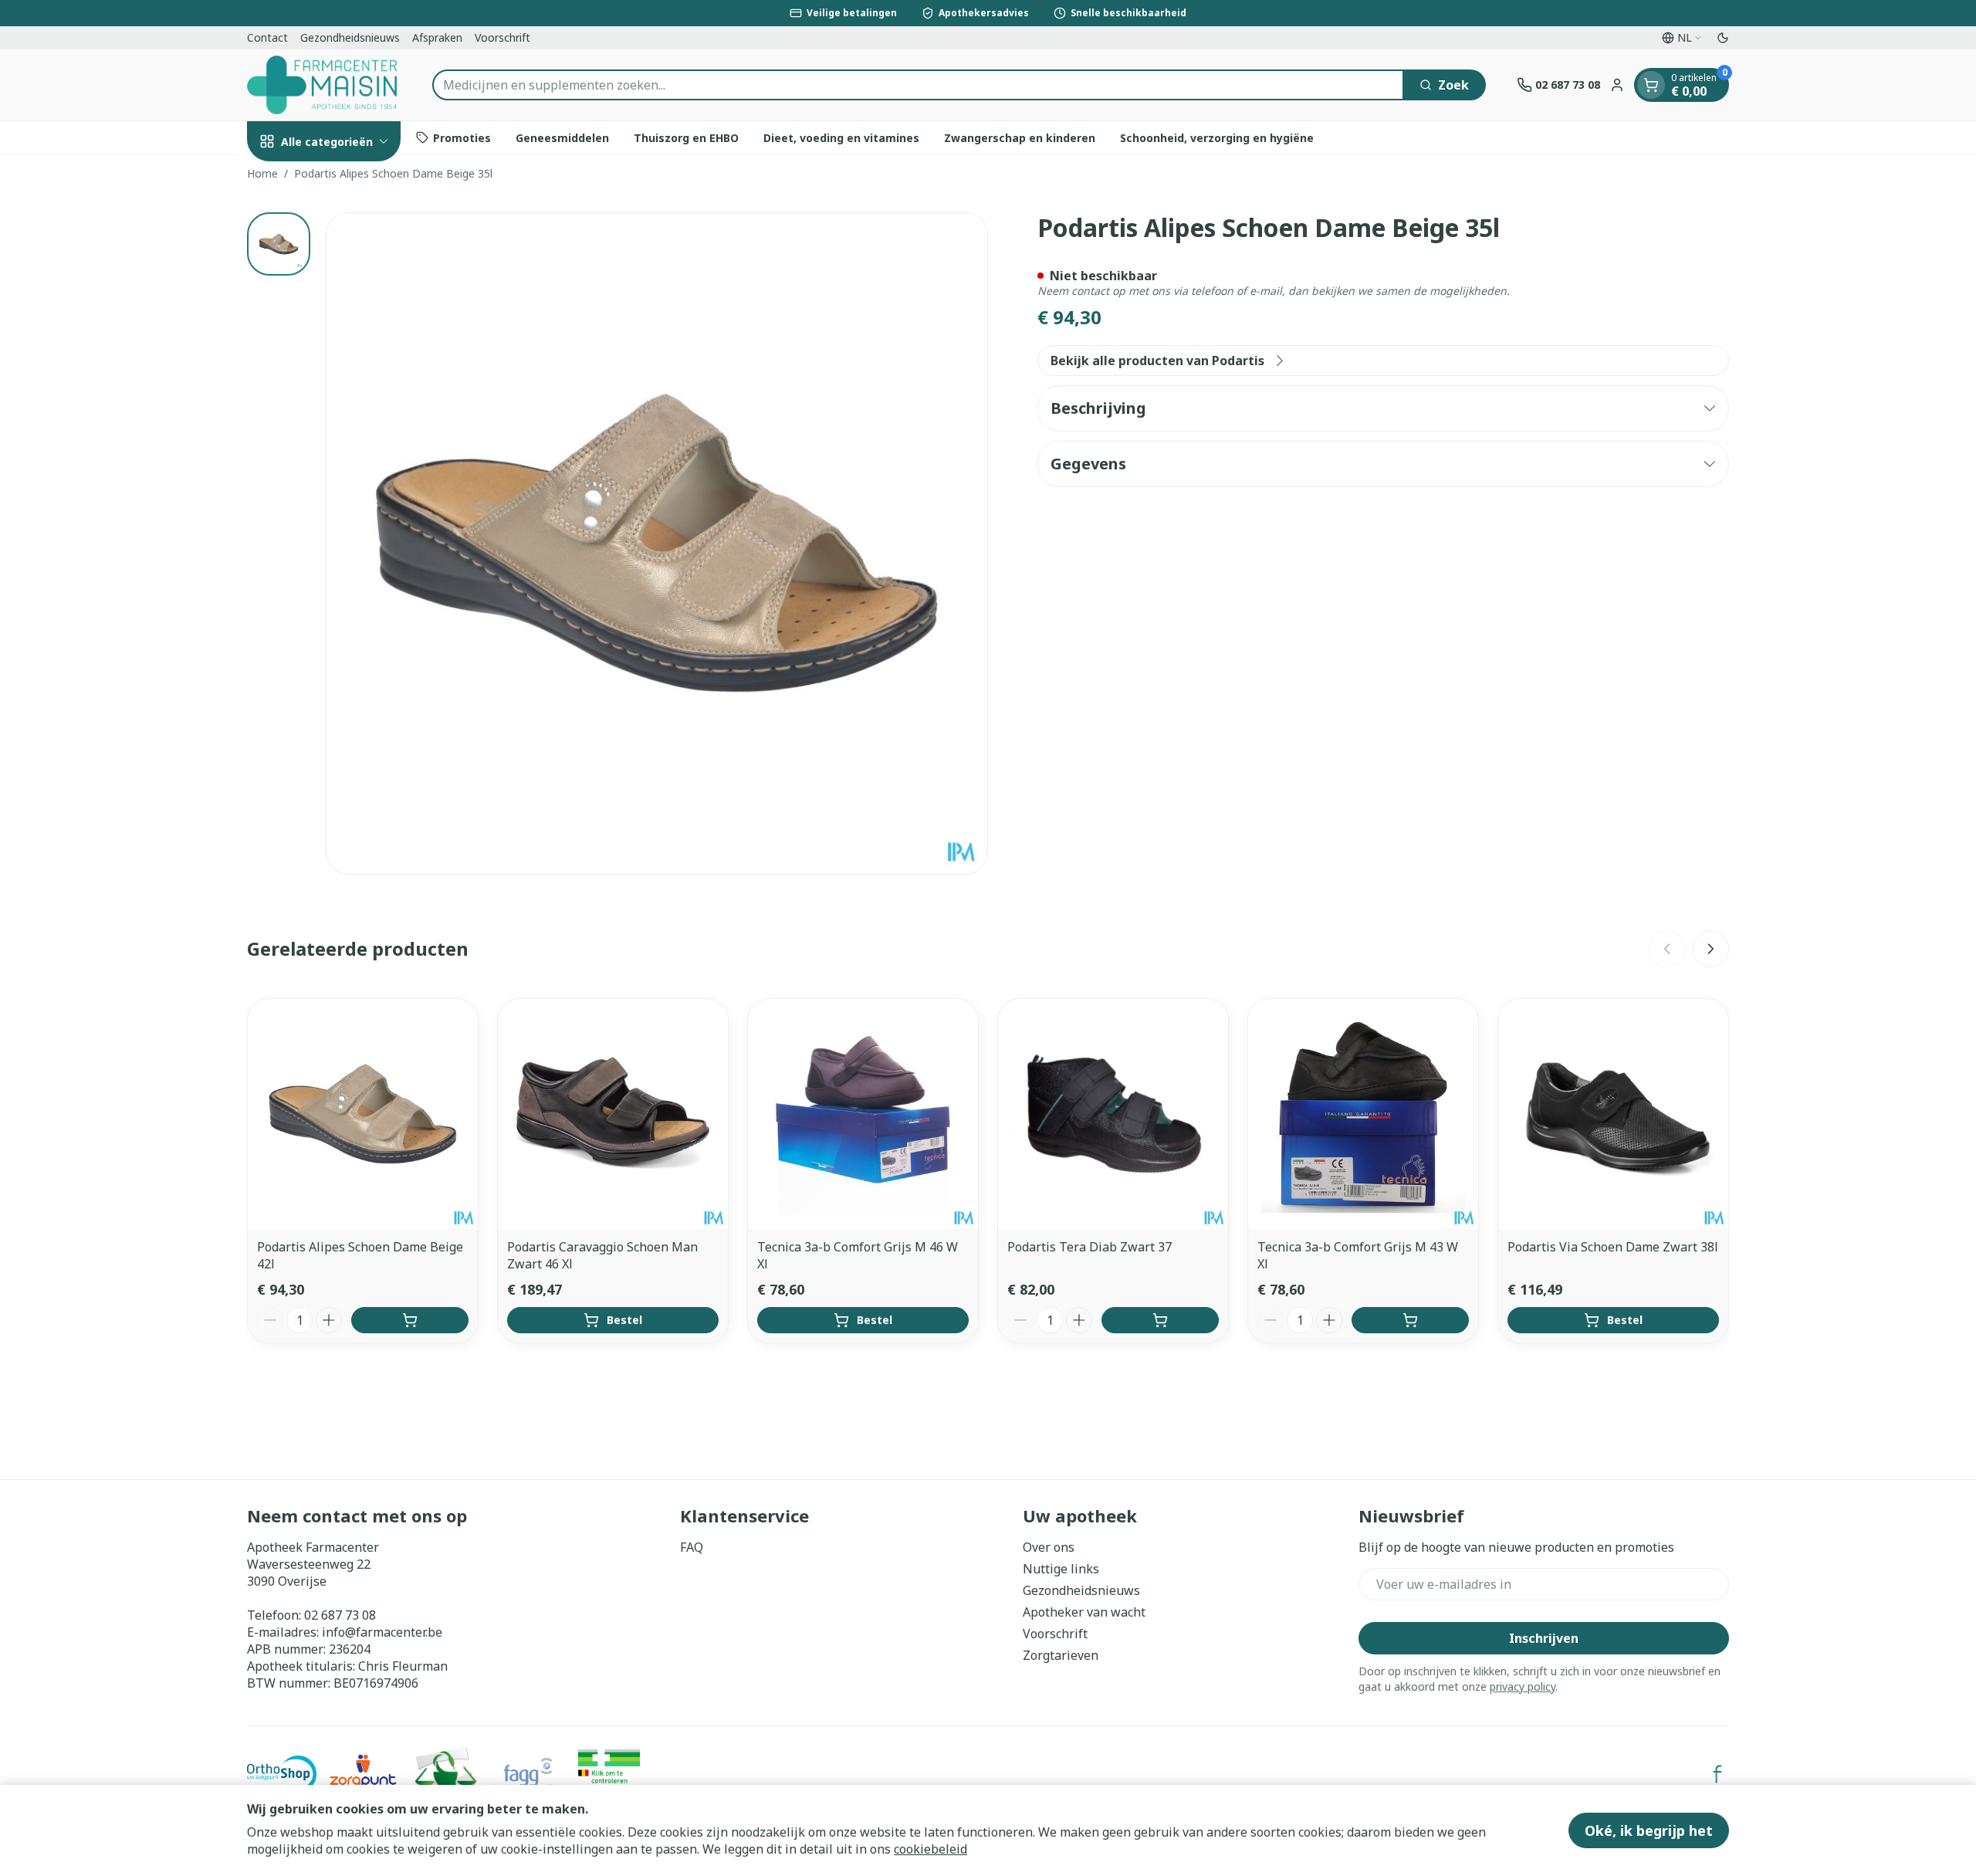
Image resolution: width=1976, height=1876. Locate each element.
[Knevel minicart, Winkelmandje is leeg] (1651, 85)
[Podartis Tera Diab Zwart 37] (1113, 1114)
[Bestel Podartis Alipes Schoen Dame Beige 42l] (410, 1320)
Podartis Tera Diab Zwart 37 (1090, 1247)
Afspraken (437, 37)
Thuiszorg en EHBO (686, 137)
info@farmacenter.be (382, 1632)
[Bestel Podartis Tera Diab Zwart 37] (1160, 1320)
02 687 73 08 (340, 1615)
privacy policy (1523, 1686)
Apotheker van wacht (1084, 1612)
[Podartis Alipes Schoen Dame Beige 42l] (363, 1114)
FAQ (692, 1547)
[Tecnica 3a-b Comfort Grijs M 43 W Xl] (1363, 1114)
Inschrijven (1544, 1638)
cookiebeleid (930, 1849)
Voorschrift (502, 37)
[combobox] (918, 85)
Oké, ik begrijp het (1649, 1830)
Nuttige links (1061, 1569)
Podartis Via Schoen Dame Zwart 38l (1613, 1247)
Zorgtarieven (1061, 1655)
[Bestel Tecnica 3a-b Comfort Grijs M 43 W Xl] (1410, 1320)
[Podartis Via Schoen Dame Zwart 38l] (1613, 1114)
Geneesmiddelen (562, 137)
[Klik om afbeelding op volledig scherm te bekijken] (657, 543)
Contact (267, 37)
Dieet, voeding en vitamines (841, 137)
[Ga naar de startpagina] (324, 85)
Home (262, 173)
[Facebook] (1717, 1774)
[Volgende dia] (1710, 949)
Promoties (462, 137)
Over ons (1049, 1547)
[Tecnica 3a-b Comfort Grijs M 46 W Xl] (863, 1114)
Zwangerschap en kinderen (1020, 137)
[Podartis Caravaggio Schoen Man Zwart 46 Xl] (613, 1114)
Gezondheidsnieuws (350, 37)
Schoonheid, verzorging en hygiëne (1217, 137)
